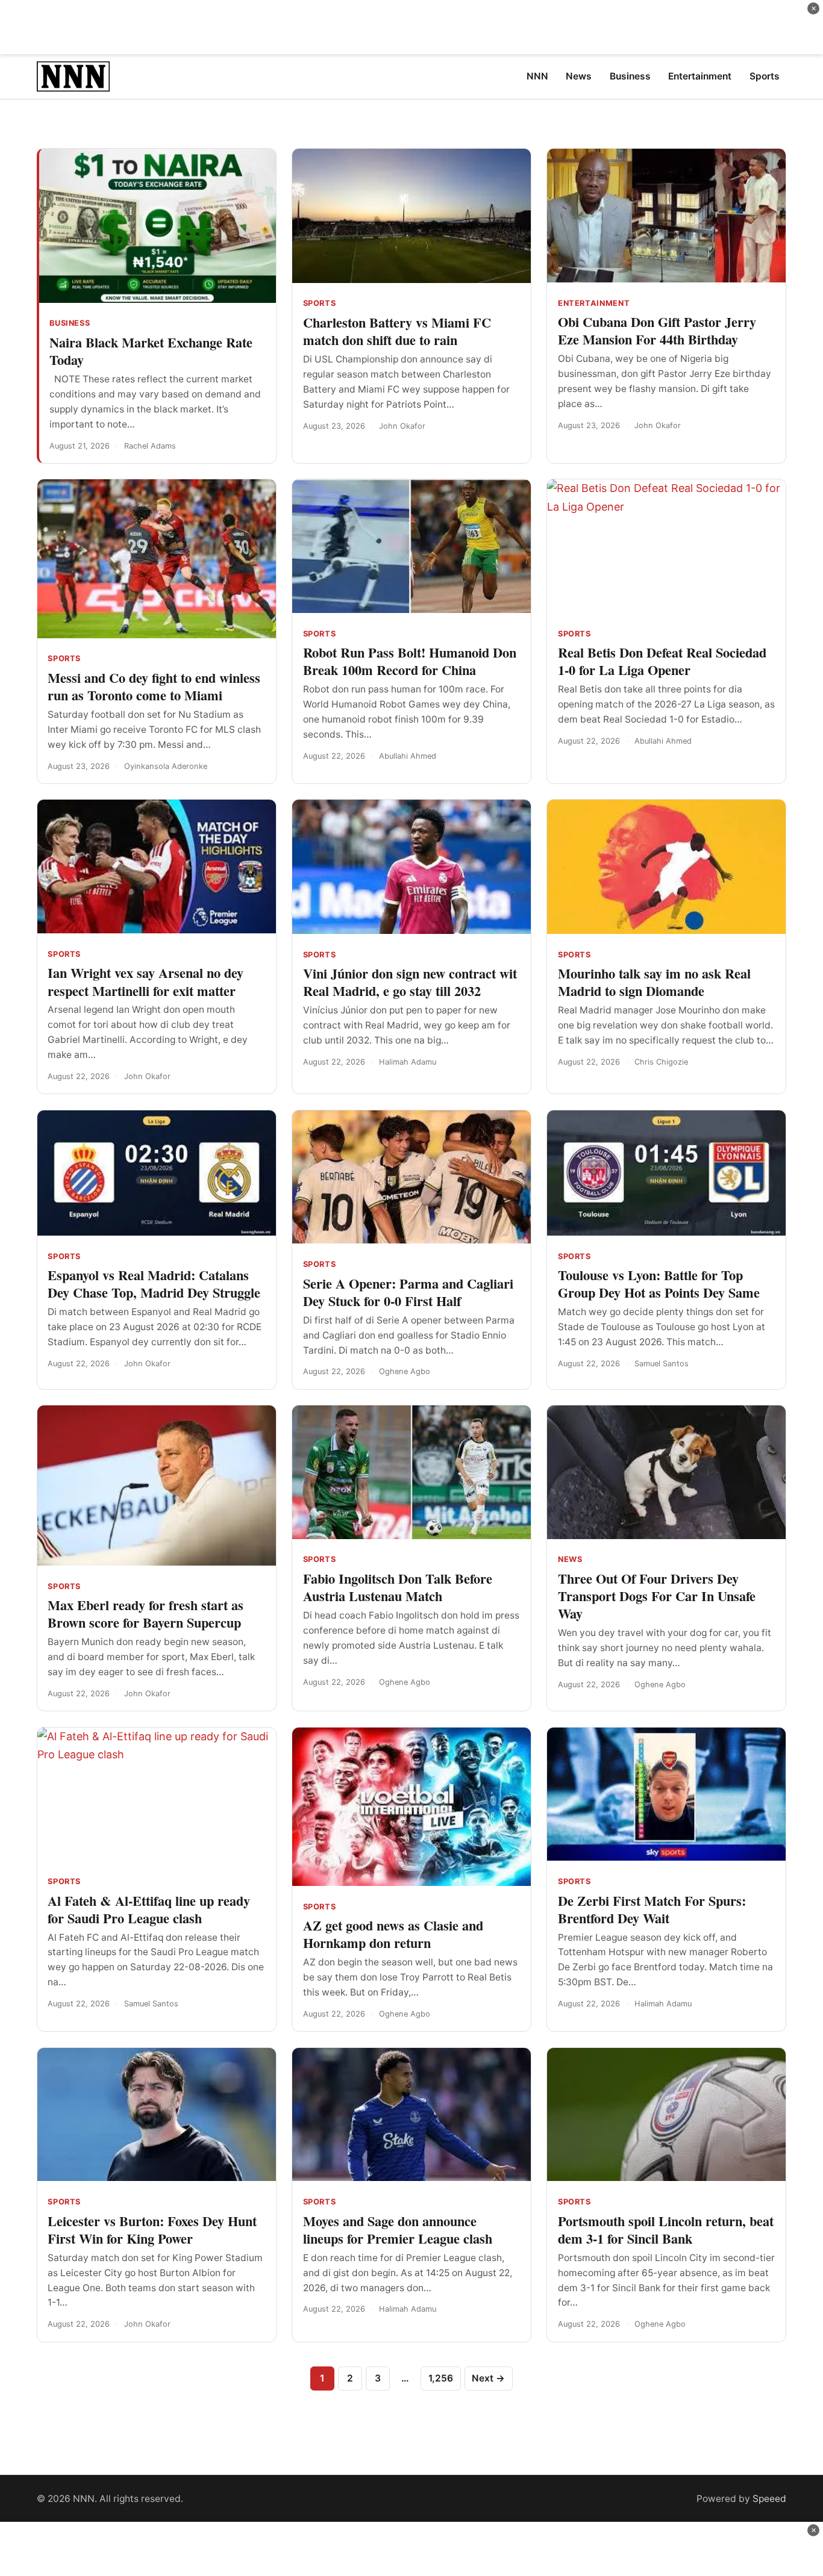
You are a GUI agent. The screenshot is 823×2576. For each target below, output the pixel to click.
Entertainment (594, 303)
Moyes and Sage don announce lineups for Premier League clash (398, 2230)
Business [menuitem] (630, 76)
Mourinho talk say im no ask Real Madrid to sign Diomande (654, 982)
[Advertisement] (411, 27)
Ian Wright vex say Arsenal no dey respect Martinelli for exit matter (146, 982)
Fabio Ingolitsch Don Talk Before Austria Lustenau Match (398, 1587)
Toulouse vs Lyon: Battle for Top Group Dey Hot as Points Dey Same (659, 1284)
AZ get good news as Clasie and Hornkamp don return (393, 1934)
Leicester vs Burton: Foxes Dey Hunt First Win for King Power (152, 2230)
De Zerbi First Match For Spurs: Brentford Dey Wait (652, 1909)
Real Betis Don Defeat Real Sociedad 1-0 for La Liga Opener (662, 661)
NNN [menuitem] (537, 76)
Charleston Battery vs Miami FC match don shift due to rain (397, 331)
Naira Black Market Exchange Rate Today (151, 351)
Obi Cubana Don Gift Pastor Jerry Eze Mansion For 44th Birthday (657, 331)
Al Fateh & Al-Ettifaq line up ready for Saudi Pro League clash (149, 1909)
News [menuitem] (579, 76)
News (570, 1559)
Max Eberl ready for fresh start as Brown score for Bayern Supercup (146, 1614)
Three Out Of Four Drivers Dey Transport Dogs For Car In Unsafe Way (657, 1596)
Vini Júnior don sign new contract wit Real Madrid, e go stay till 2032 (410, 982)
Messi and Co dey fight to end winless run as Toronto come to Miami (154, 686)
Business (70, 323)
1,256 (441, 2378)
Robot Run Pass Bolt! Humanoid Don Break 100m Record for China (410, 661)
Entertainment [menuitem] (700, 76)
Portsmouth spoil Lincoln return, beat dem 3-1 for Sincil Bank (666, 2230)
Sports (320, 303)
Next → (488, 2378)
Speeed (769, 2499)
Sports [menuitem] (765, 76)
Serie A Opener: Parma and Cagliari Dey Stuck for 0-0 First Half (408, 1292)
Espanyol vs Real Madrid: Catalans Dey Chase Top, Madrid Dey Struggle (154, 1284)
